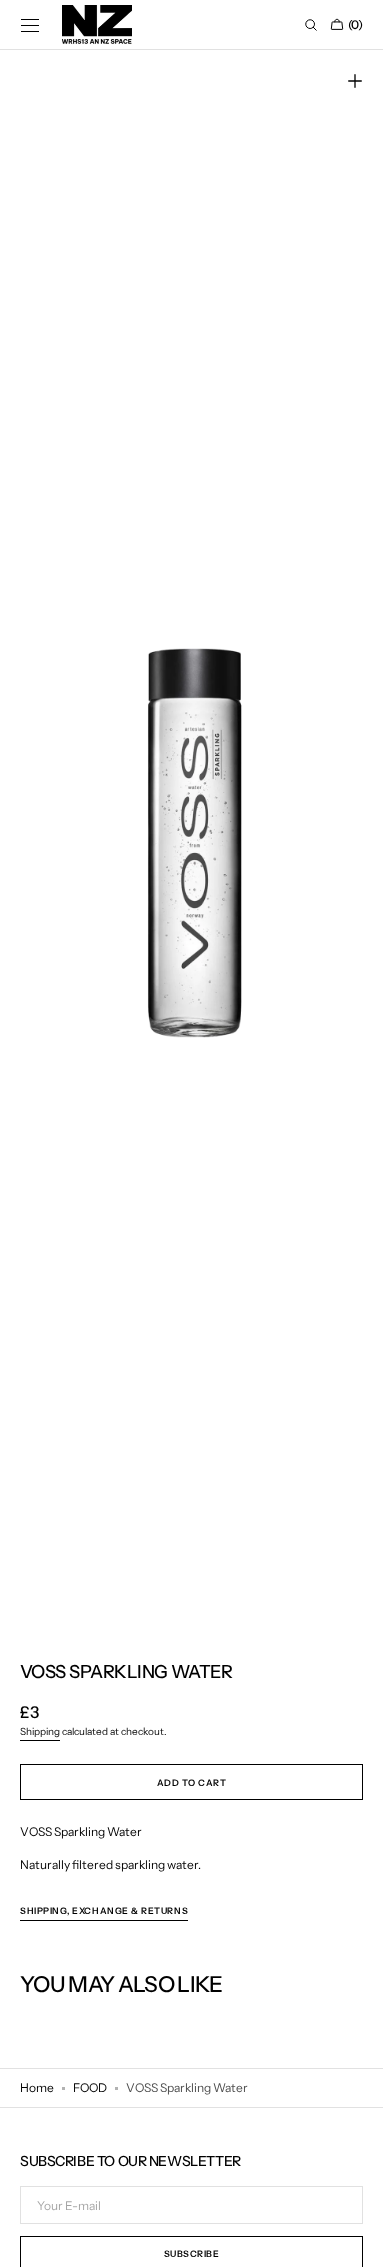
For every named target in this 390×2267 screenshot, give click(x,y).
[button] (30, 25)
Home (37, 2087)
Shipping (40, 1731)
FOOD (90, 2087)
